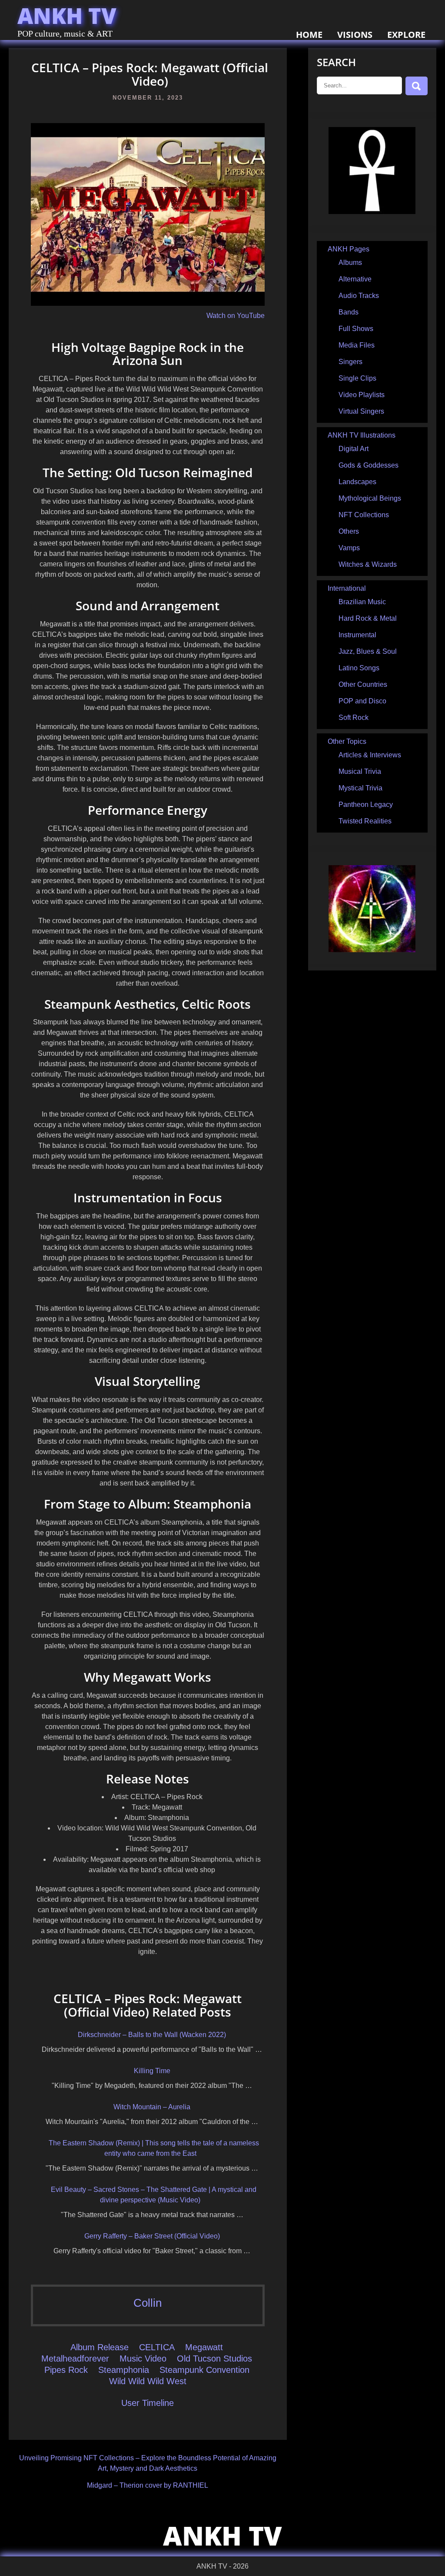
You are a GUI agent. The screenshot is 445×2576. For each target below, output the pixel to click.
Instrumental (357, 635)
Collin (148, 2303)
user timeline (148, 2403)
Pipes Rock (66, 2370)
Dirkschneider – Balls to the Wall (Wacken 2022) (152, 2035)
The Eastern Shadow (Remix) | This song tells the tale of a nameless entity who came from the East (154, 2148)
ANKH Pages (349, 249)
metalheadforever (75, 2359)
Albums (350, 263)
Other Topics (347, 741)
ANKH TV (67, 16)
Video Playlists (362, 395)
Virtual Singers (361, 411)
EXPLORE (406, 35)
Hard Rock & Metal (368, 618)
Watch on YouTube (236, 316)
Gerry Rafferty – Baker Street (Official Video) (152, 2236)
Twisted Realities (365, 821)
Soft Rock (354, 718)
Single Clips (357, 378)
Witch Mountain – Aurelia (152, 2107)
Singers (350, 362)
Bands (349, 312)
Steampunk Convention (204, 2370)
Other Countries (363, 684)
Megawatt (204, 2347)
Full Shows (356, 329)
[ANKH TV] (372, 212)
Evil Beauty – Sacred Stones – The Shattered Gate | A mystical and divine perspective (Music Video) (154, 2195)
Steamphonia (124, 2370)
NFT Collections (364, 515)
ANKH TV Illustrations (362, 435)
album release (100, 2347)
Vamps (349, 548)
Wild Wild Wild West (148, 2381)
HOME (309, 35)
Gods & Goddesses (369, 465)
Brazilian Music (362, 602)
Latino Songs (359, 668)
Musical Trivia (360, 771)
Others (349, 531)
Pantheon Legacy (366, 805)
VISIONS (355, 35)
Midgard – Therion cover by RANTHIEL (148, 2485)
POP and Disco (362, 701)
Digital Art (354, 449)
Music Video (143, 2359)
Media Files (357, 345)
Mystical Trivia (360, 788)
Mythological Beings (370, 498)
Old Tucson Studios (214, 2359)
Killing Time (152, 2071)
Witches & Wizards (368, 564)
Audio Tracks (359, 296)
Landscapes (357, 482)
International (347, 588)
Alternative (355, 279)
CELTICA (157, 2347)
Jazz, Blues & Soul (368, 651)
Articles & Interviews (370, 755)
